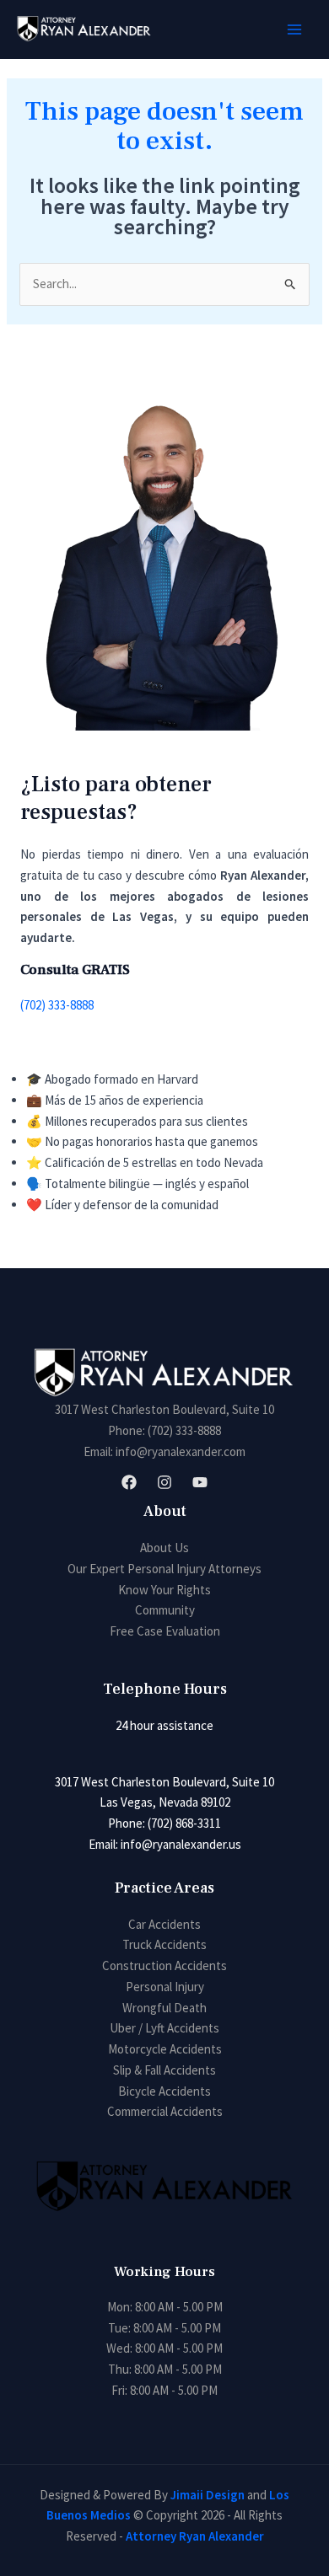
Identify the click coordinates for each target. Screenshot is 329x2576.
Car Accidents (164, 1924)
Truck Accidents (164, 1944)
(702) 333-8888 (57, 1005)
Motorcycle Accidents (165, 2049)
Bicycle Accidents (164, 2091)
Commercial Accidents (165, 2111)
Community (165, 1610)
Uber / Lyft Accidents (164, 2028)
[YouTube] (200, 1482)
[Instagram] (164, 1482)
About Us (164, 1548)
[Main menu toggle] (295, 30)
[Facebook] (129, 1482)
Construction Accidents (164, 1965)
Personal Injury (165, 1987)
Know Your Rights (164, 1590)
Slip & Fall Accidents (164, 2070)
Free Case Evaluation (165, 1631)
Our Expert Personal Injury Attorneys (164, 1569)
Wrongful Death (164, 2008)
